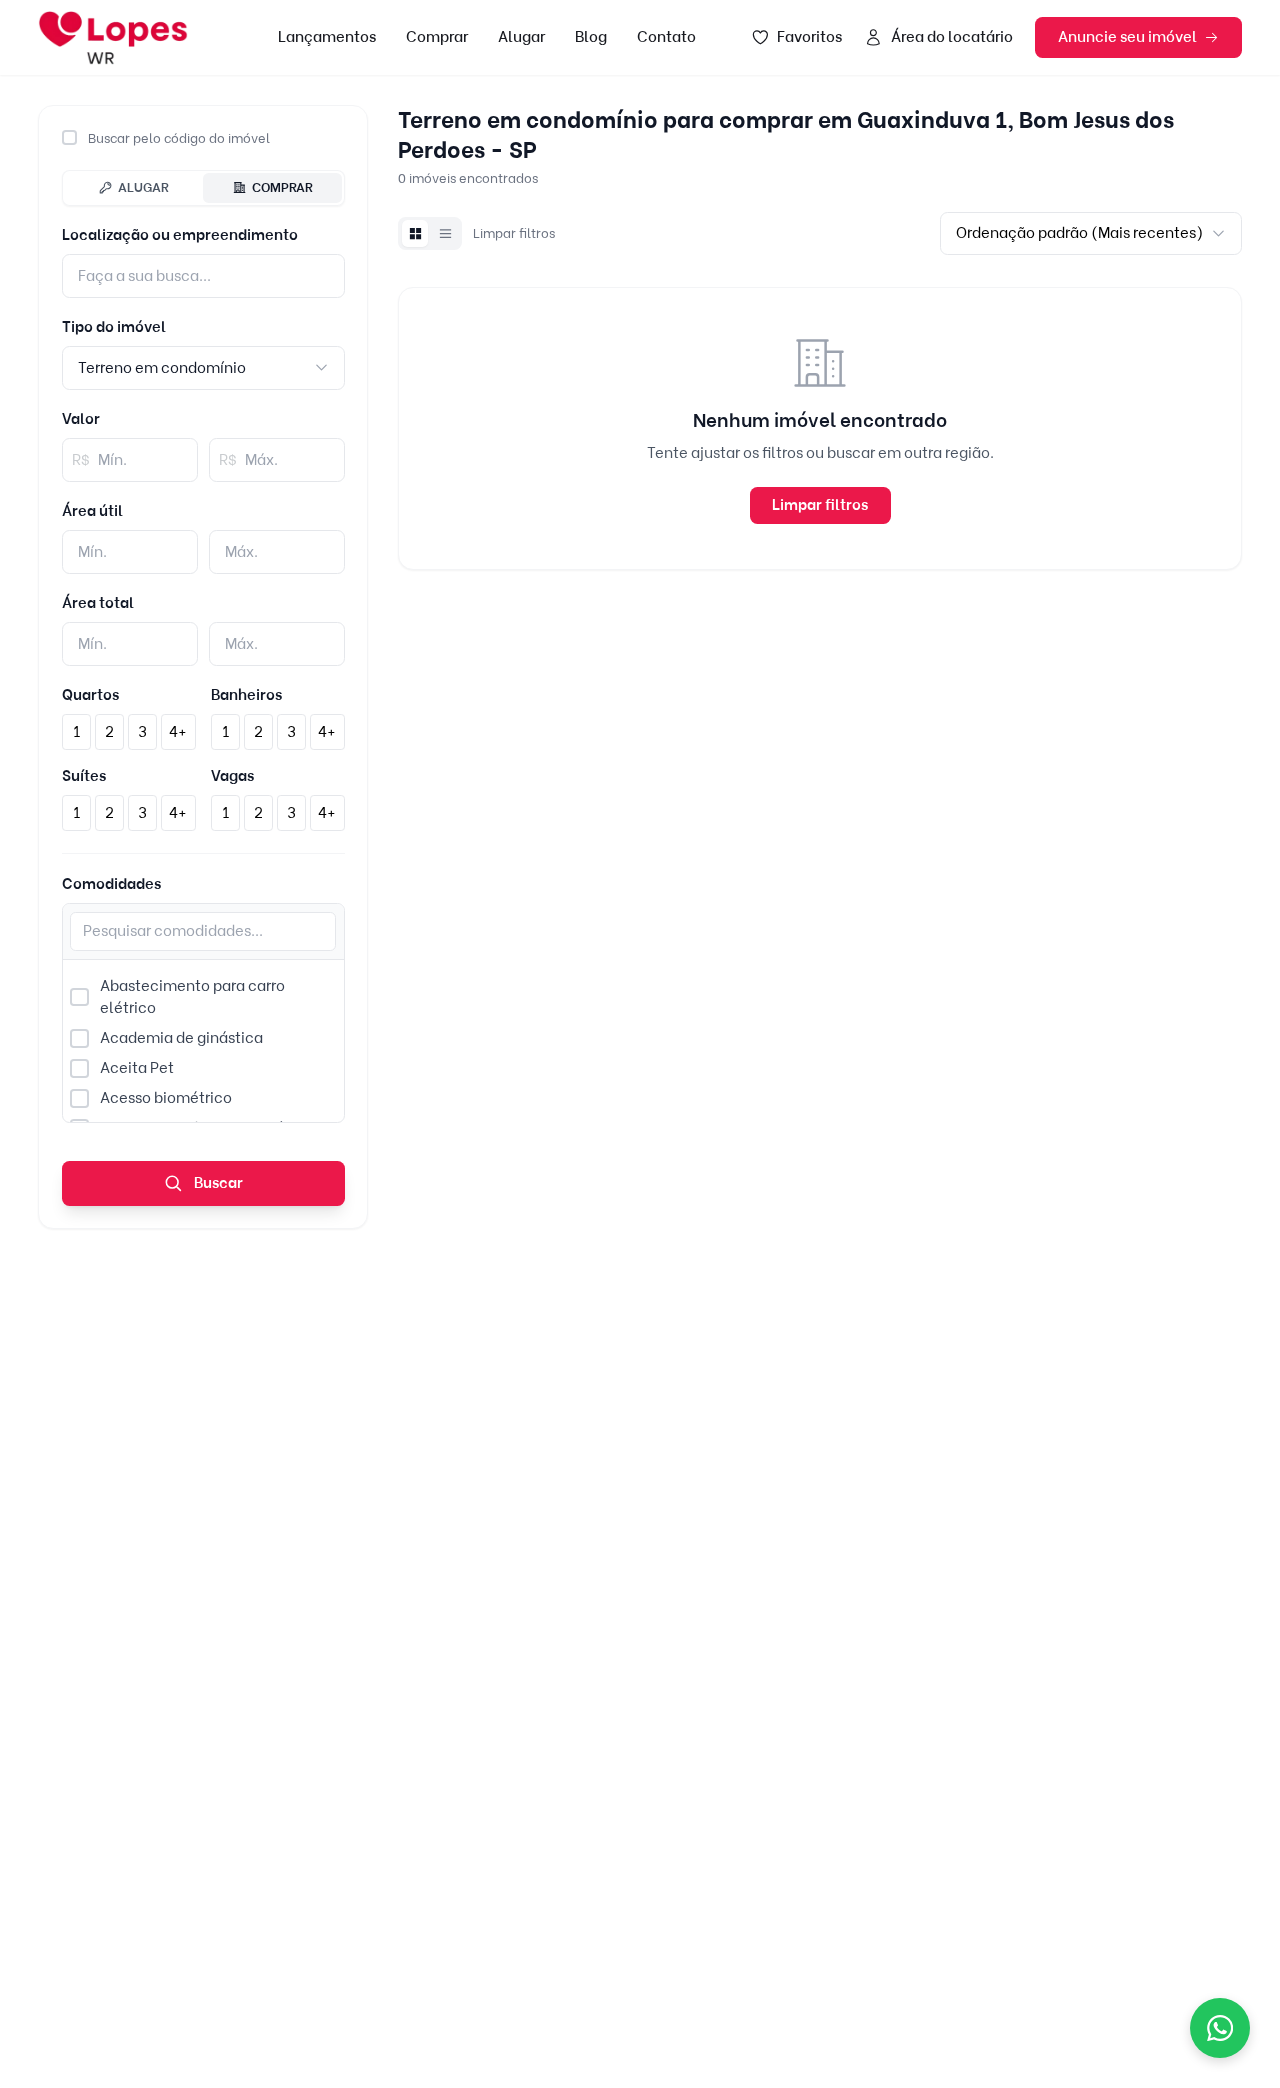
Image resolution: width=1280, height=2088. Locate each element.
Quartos (90, 695)
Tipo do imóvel (114, 327)
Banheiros (246, 695)
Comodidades (111, 884)
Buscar (217, 1183)
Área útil (92, 511)
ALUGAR (143, 187)
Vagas (232, 776)
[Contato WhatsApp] (1220, 2028)
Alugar (521, 37)
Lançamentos (327, 37)
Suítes (84, 776)
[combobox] (203, 367)
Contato (666, 37)
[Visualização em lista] (445, 233)
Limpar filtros (514, 233)
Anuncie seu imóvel (1127, 37)
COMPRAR (282, 187)
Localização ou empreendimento (180, 235)
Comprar (437, 37)
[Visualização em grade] (415, 233)
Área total (98, 603)
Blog (591, 37)
